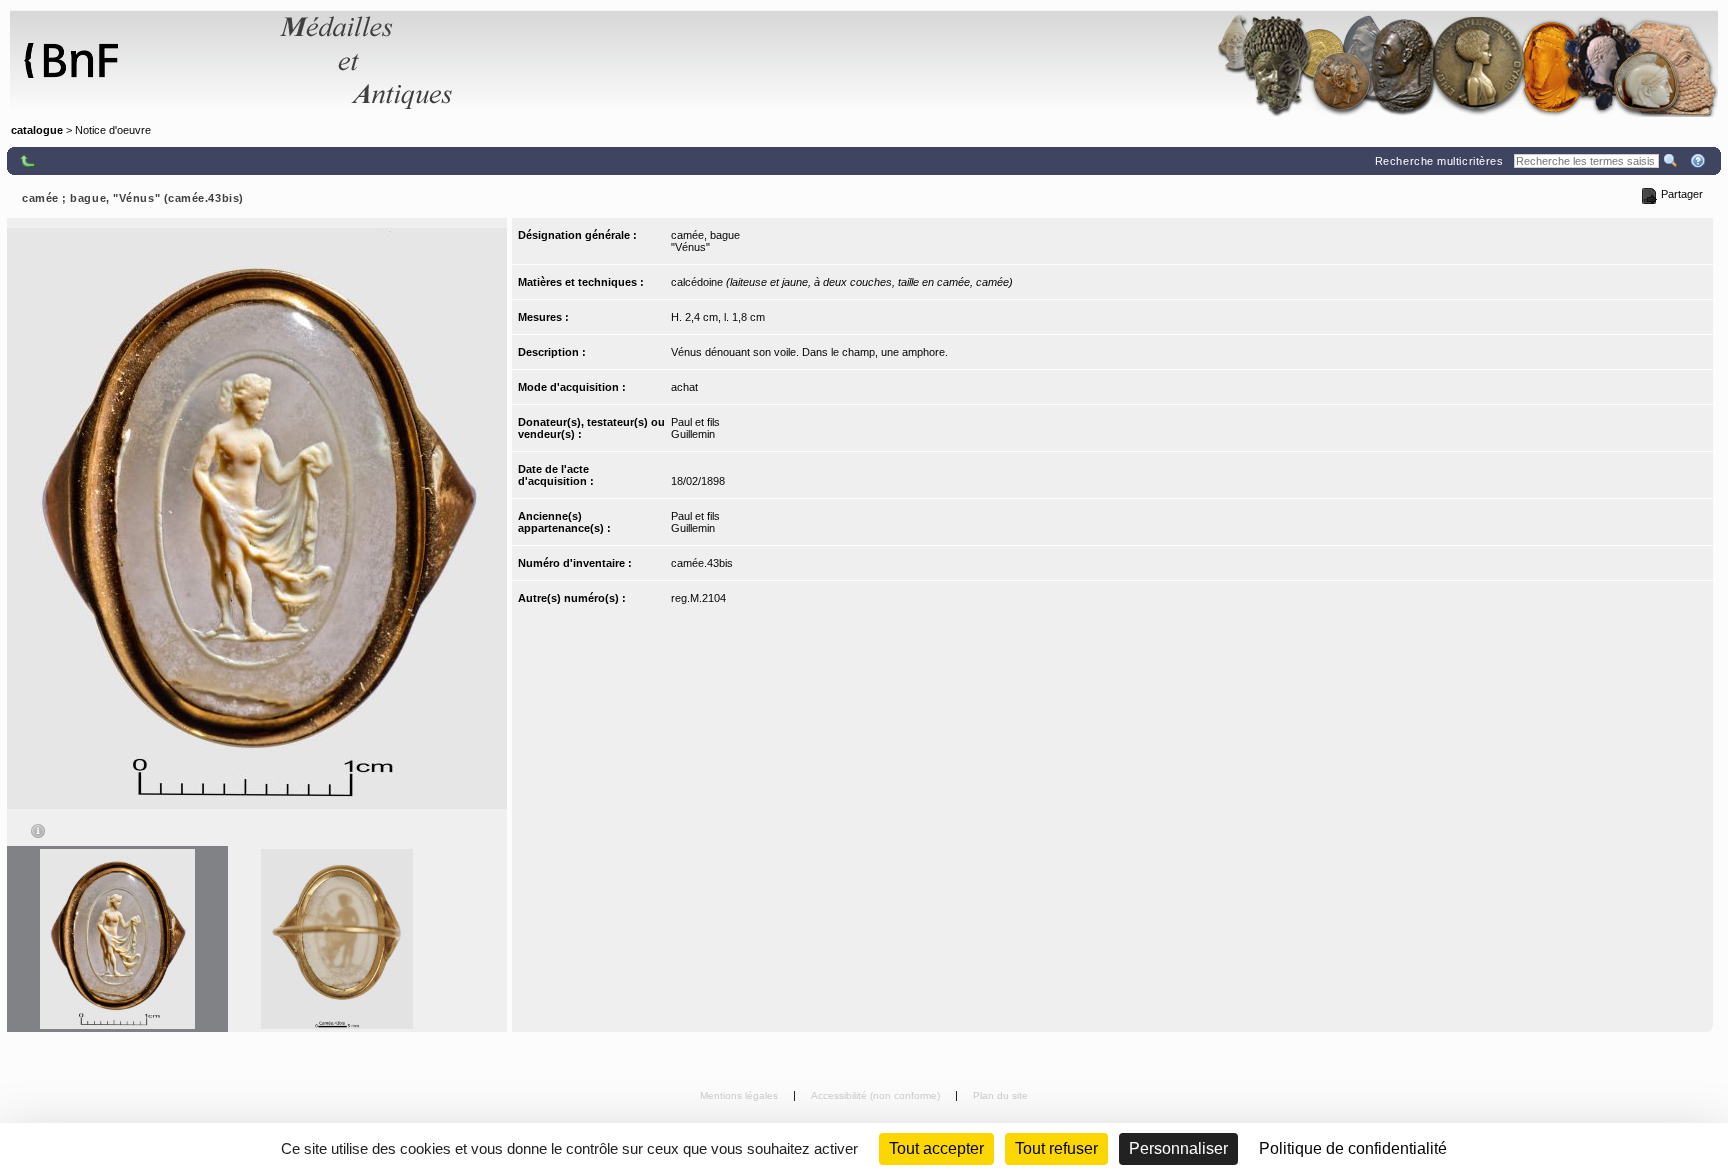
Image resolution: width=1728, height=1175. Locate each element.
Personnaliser (1178, 1148)
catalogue (37, 130)
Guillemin (693, 434)
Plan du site (1000, 1095)
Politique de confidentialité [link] (1353, 1148)
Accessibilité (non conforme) (877, 1095)
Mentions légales (740, 1095)
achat (684, 387)
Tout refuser (1056, 1148)
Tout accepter (936, 1148)
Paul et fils (695, 422)
